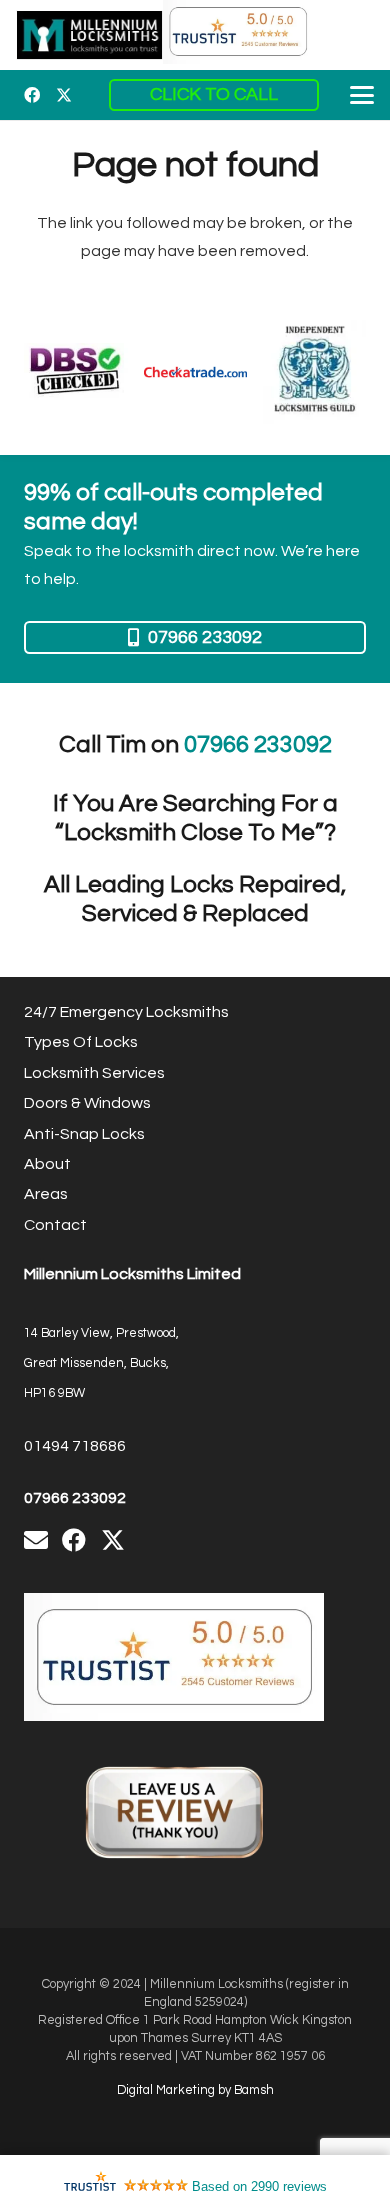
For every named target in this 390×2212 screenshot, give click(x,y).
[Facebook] (32, 95)
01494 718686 (75, 1446)
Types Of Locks (81, 1042)
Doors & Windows (87, 1103)
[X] (64, 95)
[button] (362, 95)
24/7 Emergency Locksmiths (126, 1012)
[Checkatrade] (195, 371)
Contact (55, 1225)
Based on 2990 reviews (259, 2186)
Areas (46, 1194)
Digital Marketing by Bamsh (195, 2090)
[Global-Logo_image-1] (89, 35)
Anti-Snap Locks (84, 1134)
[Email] (36, 1540)
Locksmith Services (94, 1073)
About (47, 1164)
